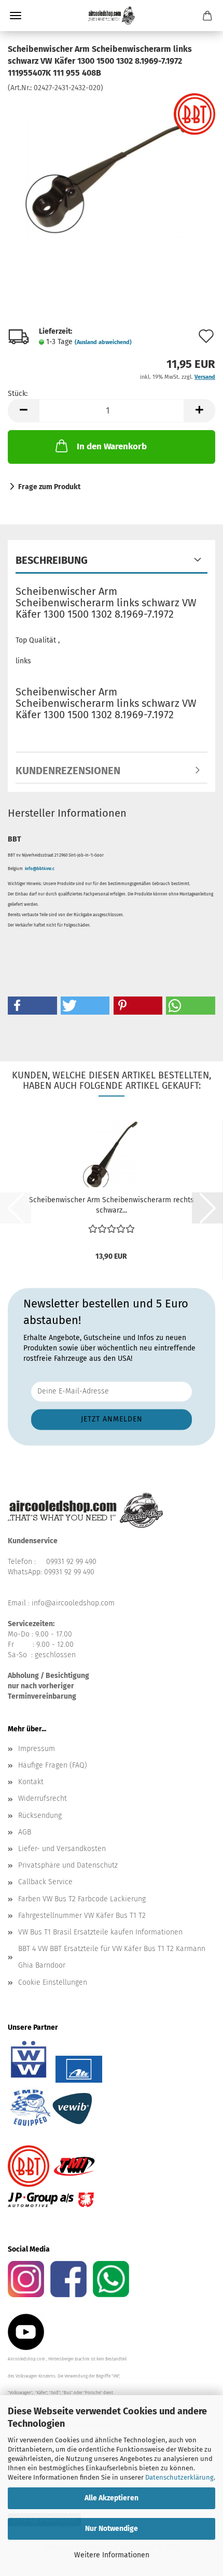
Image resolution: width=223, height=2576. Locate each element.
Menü (16, 16)
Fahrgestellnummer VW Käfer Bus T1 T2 (82, 1916)
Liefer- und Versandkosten (62, 1849)
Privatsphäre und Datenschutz (68, 1865)
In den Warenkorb (112, 446)
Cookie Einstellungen (53, 1982)
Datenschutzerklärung (179, 2477)
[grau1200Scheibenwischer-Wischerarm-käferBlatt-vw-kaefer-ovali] (112, 170)
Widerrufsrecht (43, 1798)
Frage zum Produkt (49, 487)
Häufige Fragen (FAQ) (53, 1765)
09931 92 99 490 (71, 1562)
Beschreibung (52, 560)
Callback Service (45, 1882)
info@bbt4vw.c (40, 869)
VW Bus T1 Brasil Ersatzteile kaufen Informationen (100, 1932)
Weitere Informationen (112, 2555)
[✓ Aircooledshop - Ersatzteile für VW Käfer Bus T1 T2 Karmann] (112, 16)
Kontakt (31, 1782)
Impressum (37, 1749)
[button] (23, 411)
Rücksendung (40, 1816)
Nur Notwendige (112, 2529)
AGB (25, 1832)
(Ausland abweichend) (103, 342)
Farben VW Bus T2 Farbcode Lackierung (82, 1899)
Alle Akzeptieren (112, 2498)
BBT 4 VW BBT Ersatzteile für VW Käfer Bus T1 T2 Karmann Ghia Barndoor (112, 1957)
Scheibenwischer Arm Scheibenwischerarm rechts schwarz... (112, 1205)
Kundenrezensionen (68, 771)
